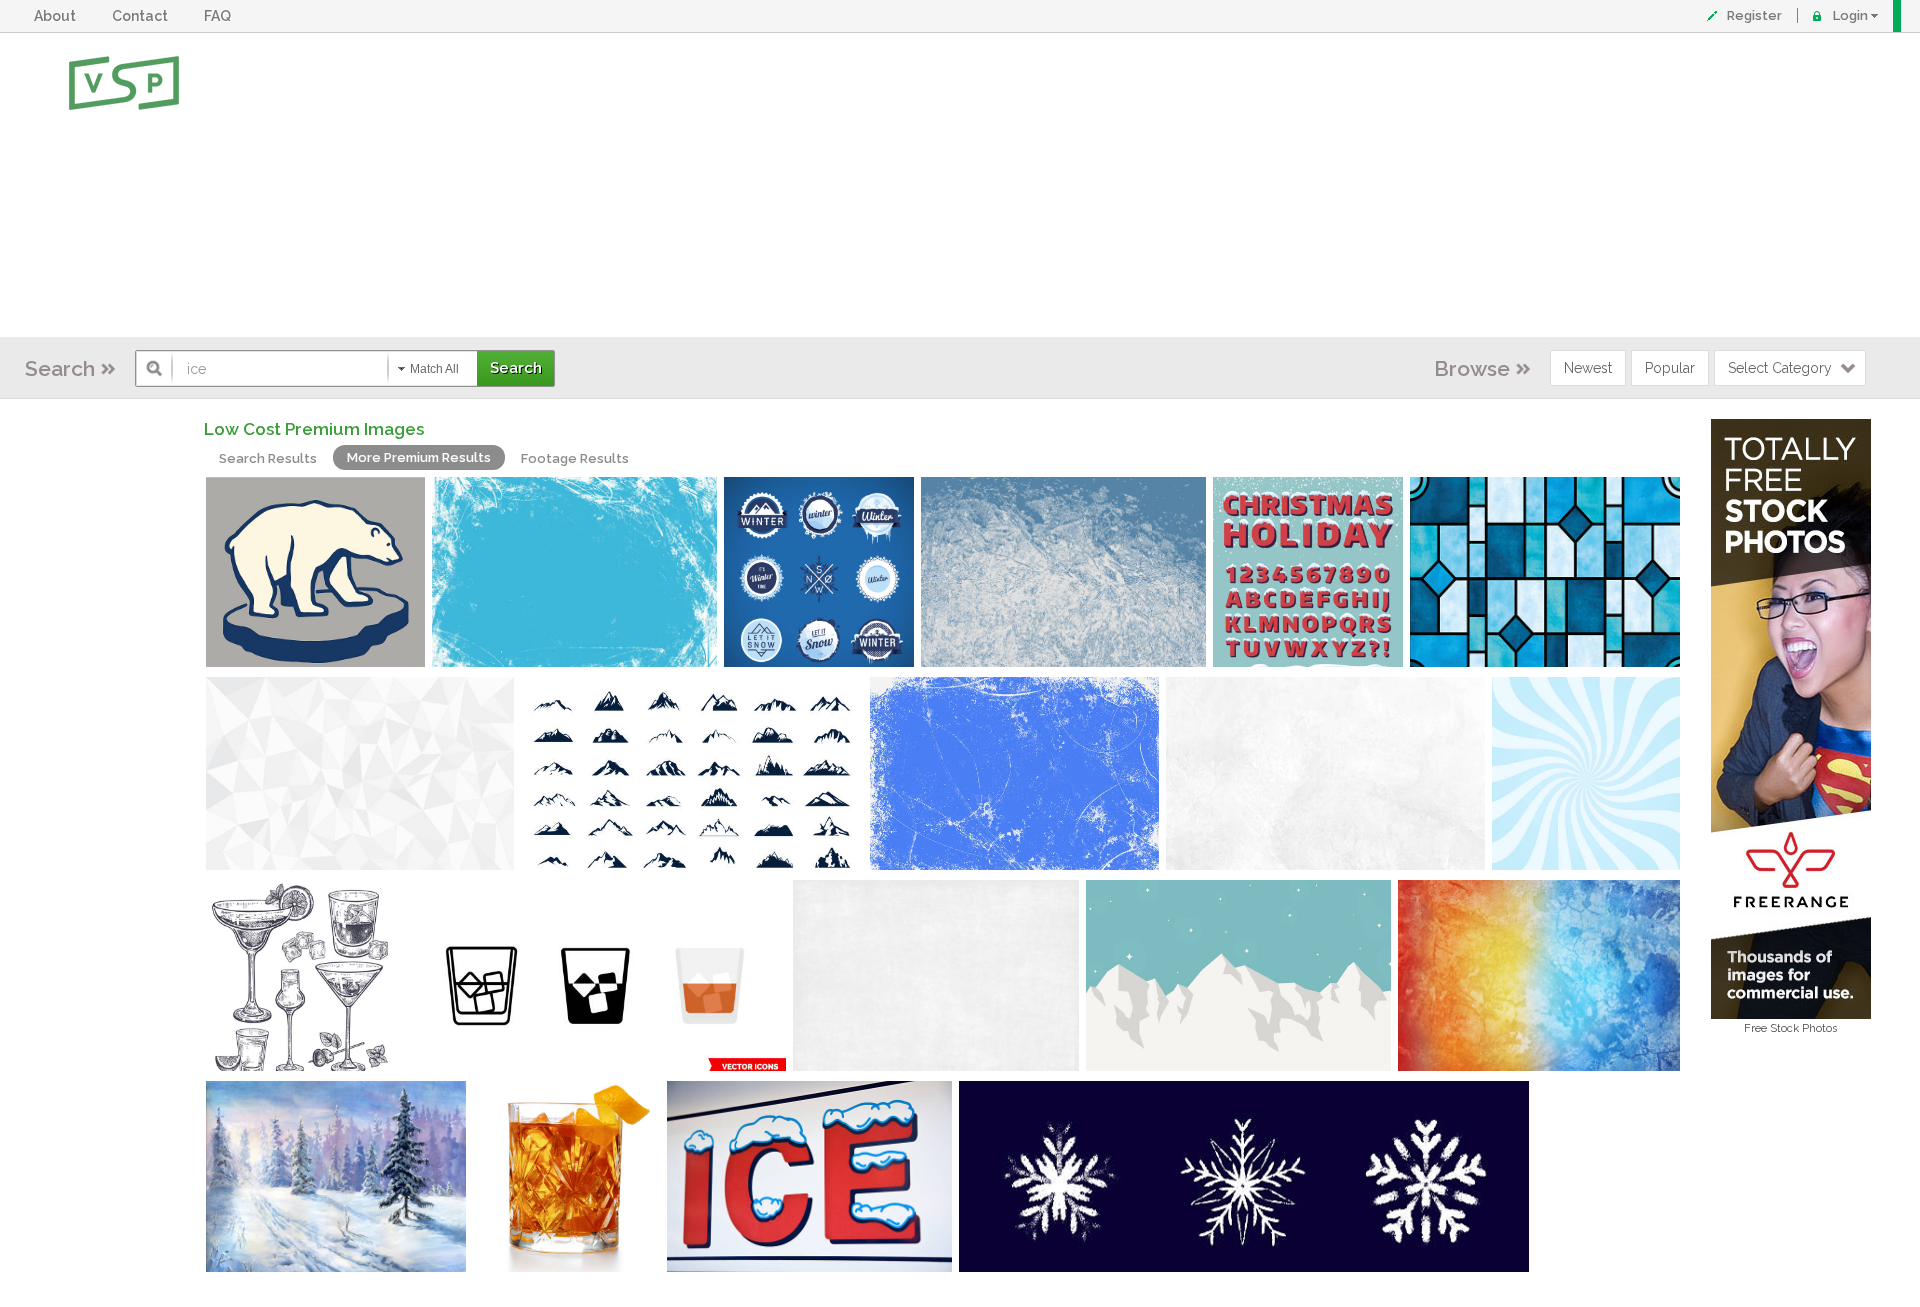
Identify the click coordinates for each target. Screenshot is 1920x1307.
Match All (434, 369)
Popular (1670, 368)
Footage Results (575, 458)
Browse (1472, 368)
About (58, 16)
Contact (143, 16)
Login (1850, 15)
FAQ (220, 16)
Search (60, 368)
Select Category (1780, 368)
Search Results (268, 458)
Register (1754, 15)
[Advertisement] (1025, 185)
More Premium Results (419, 457)
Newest (1588, 368)
